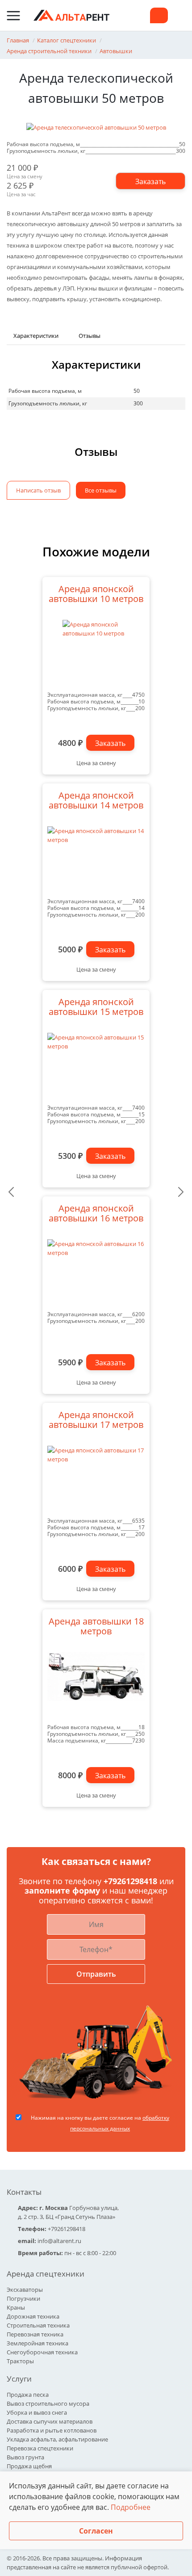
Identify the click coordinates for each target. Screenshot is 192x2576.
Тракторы (20, 2361)
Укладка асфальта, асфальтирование (57, 2439)
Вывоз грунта (25, 2457)
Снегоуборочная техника (42, 2352)
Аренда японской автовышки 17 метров (96, 1420)
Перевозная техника (35, 2334)
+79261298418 (131, 1881)
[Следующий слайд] (181, 1192)
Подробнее (131, 2507)
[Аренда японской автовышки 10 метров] (96, 653)
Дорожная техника (33, 2316)
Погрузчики (23, 2298)
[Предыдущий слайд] (11, 1192)
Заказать (110, 743)
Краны (16, 2307)
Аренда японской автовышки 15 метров (96, 1007)
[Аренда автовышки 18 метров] (96, 1686)
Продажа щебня (29, 2466)
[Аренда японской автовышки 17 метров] (96, 1479)
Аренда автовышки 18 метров (96, 1627)
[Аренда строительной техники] (71, 15)
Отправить (96, 1974)
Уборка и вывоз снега (37, 2412)
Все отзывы (101, 490)
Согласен (96, 2531)
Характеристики (36, 336)
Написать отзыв (38, 490)
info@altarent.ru (59, 2241)
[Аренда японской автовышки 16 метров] (96, 1273)
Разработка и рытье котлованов (52, 2430)
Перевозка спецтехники (40, 2448)
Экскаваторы (25, 2290)
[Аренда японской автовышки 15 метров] (96, 1066)
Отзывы (90, 336)
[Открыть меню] (13, 16)
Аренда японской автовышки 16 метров (96, 1214)
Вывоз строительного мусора (48, 2403)
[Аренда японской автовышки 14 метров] (96, 860)
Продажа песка (28, 2395)
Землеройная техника (38, 2343)
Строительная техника (38, 2325)
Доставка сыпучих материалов (50, 2421)
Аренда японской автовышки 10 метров (96, 594)
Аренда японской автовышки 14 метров (96, 801)
